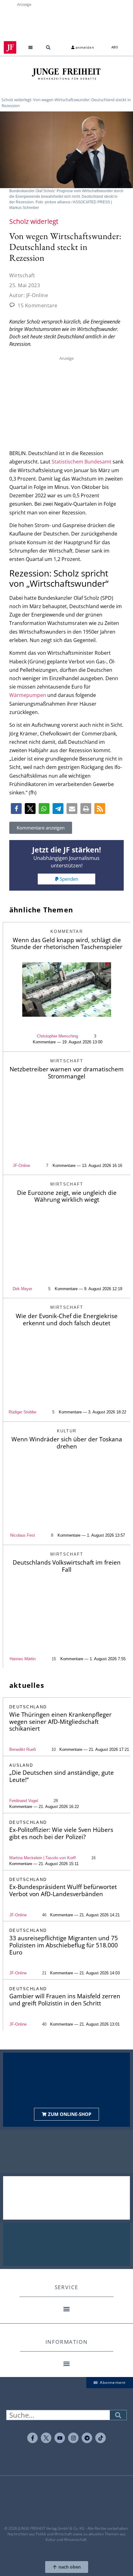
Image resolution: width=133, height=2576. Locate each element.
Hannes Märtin (23, 1659)
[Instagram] (73, 2438)
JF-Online (21, 1166)
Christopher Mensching (57, 1036)
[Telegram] (87, 2438)
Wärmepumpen (28, 695)
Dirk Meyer (22, 1289)
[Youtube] (60, 2438)
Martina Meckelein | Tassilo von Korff (43, 1858)
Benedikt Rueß (23, 1749)
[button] (31, 47)
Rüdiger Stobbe (22, 1412)
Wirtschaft (22, 275)
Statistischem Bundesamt (82, 462)
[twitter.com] (46, 2438)
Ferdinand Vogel (24, 1801)
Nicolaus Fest (23, 1535)
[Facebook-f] (32, 2438)
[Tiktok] (101, 2438)
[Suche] (118, 2415)
